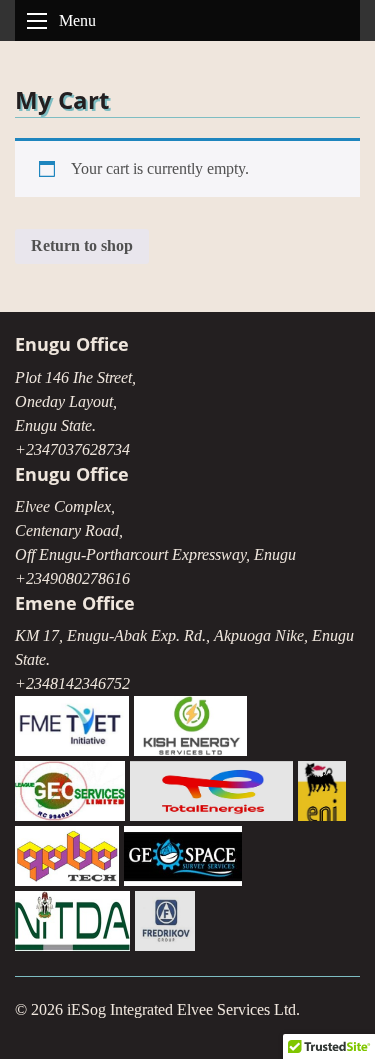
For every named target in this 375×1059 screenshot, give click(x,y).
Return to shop (82, 245)
